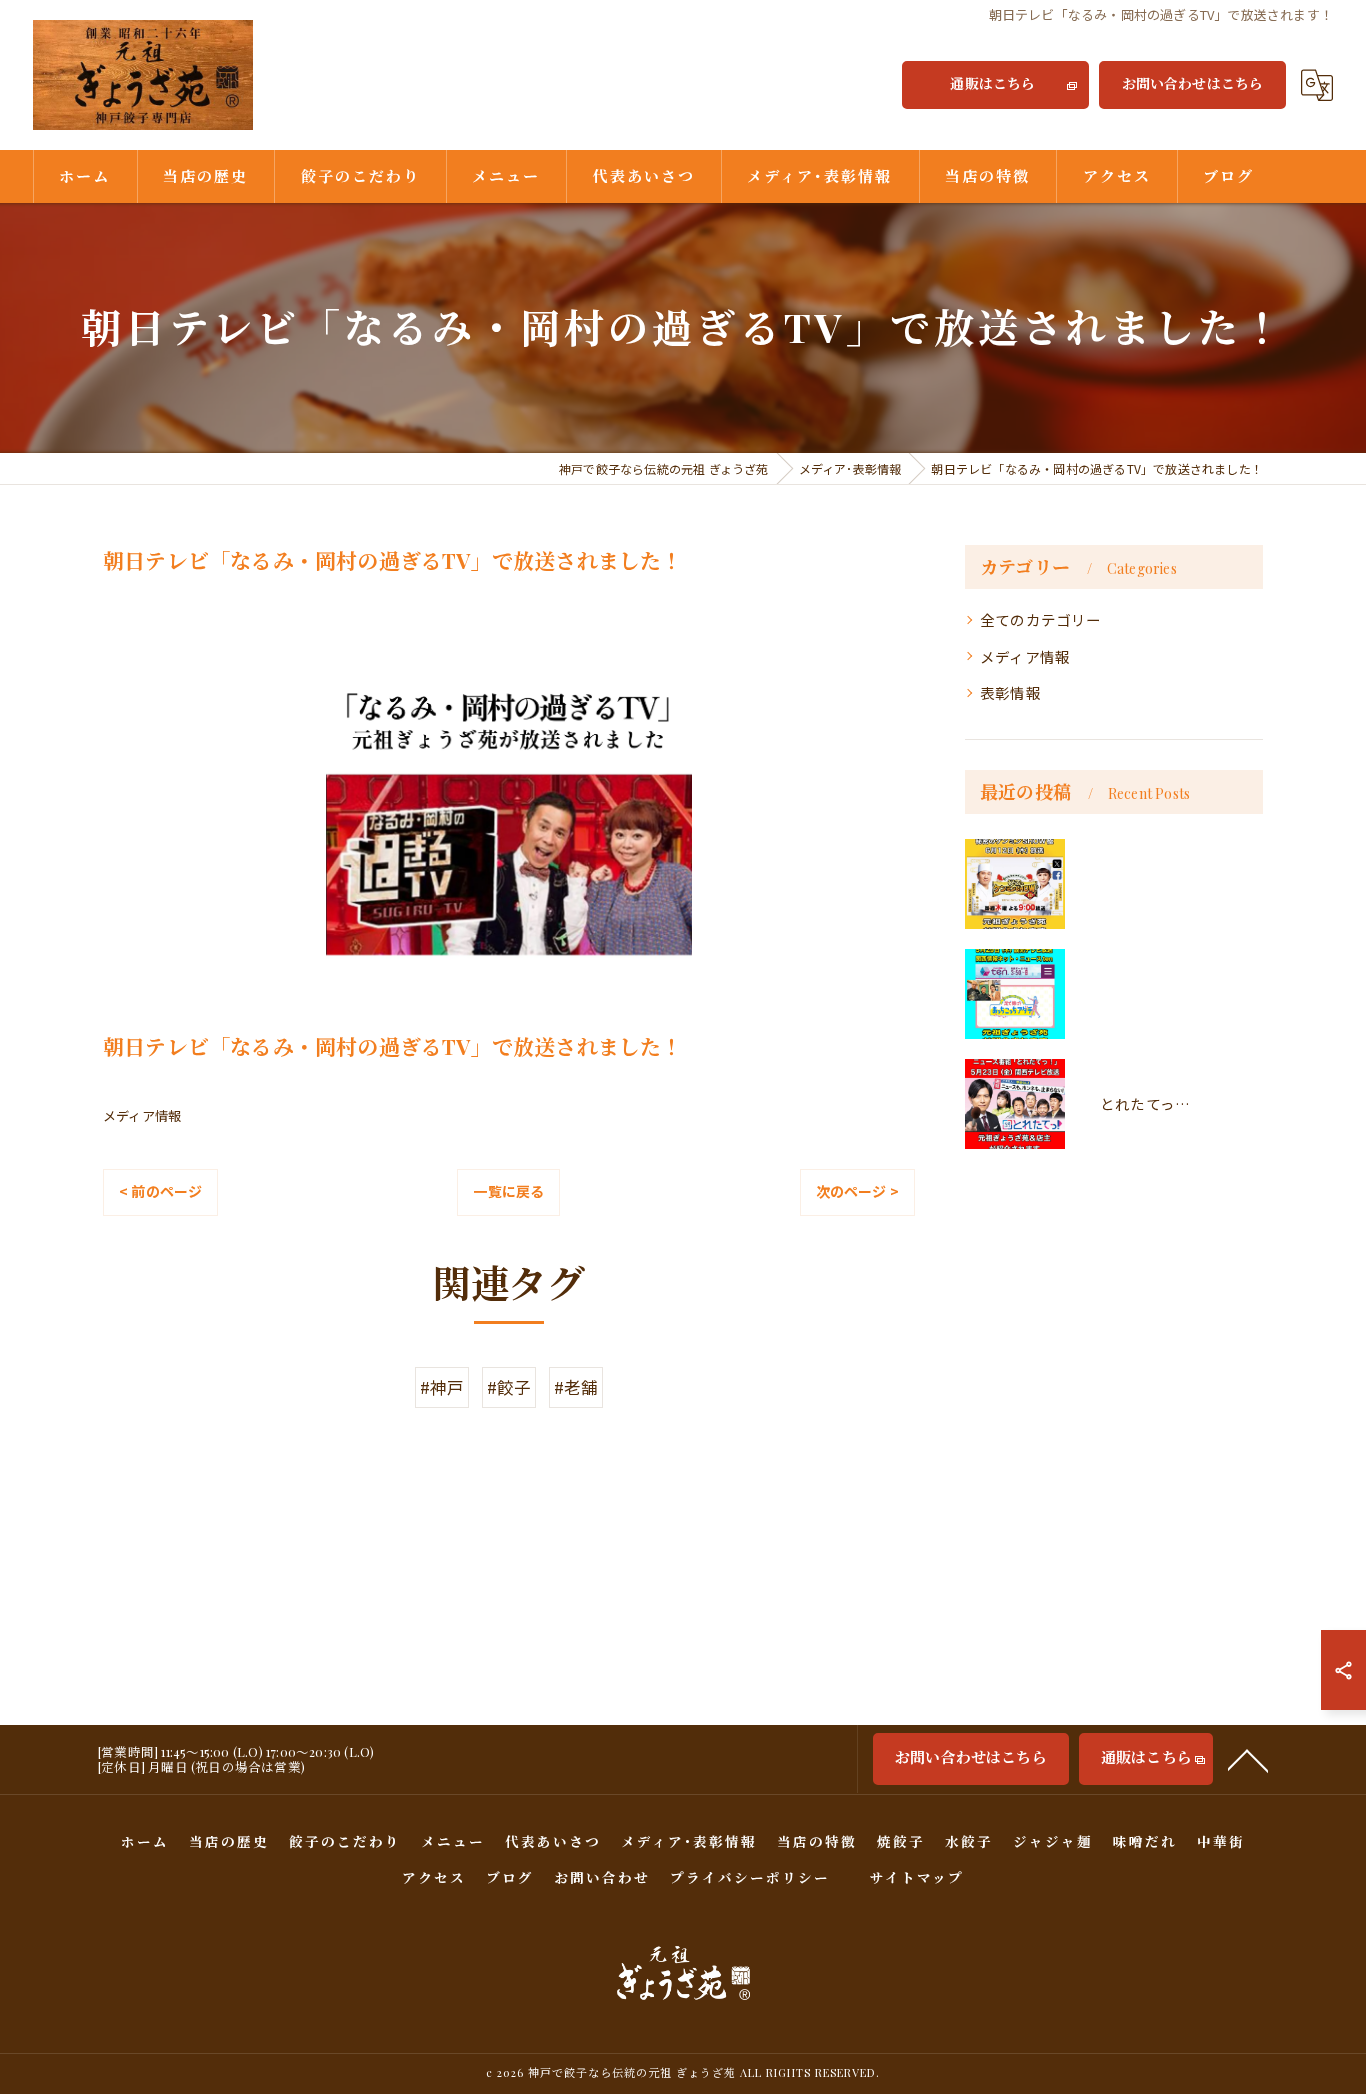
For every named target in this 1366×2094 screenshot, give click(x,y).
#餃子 (509, 1387)
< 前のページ (160, 1191)
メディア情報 (142, 1115)
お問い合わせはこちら (1193, 83)
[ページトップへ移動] (1248, 1759)
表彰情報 (1010, 692)
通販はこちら (992, 83)
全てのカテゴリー (1041, 619)
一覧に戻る (508, 1191)
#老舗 (576, 1387)
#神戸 (442, 1387)
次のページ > (857, 1191)
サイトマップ (917, 1877)
